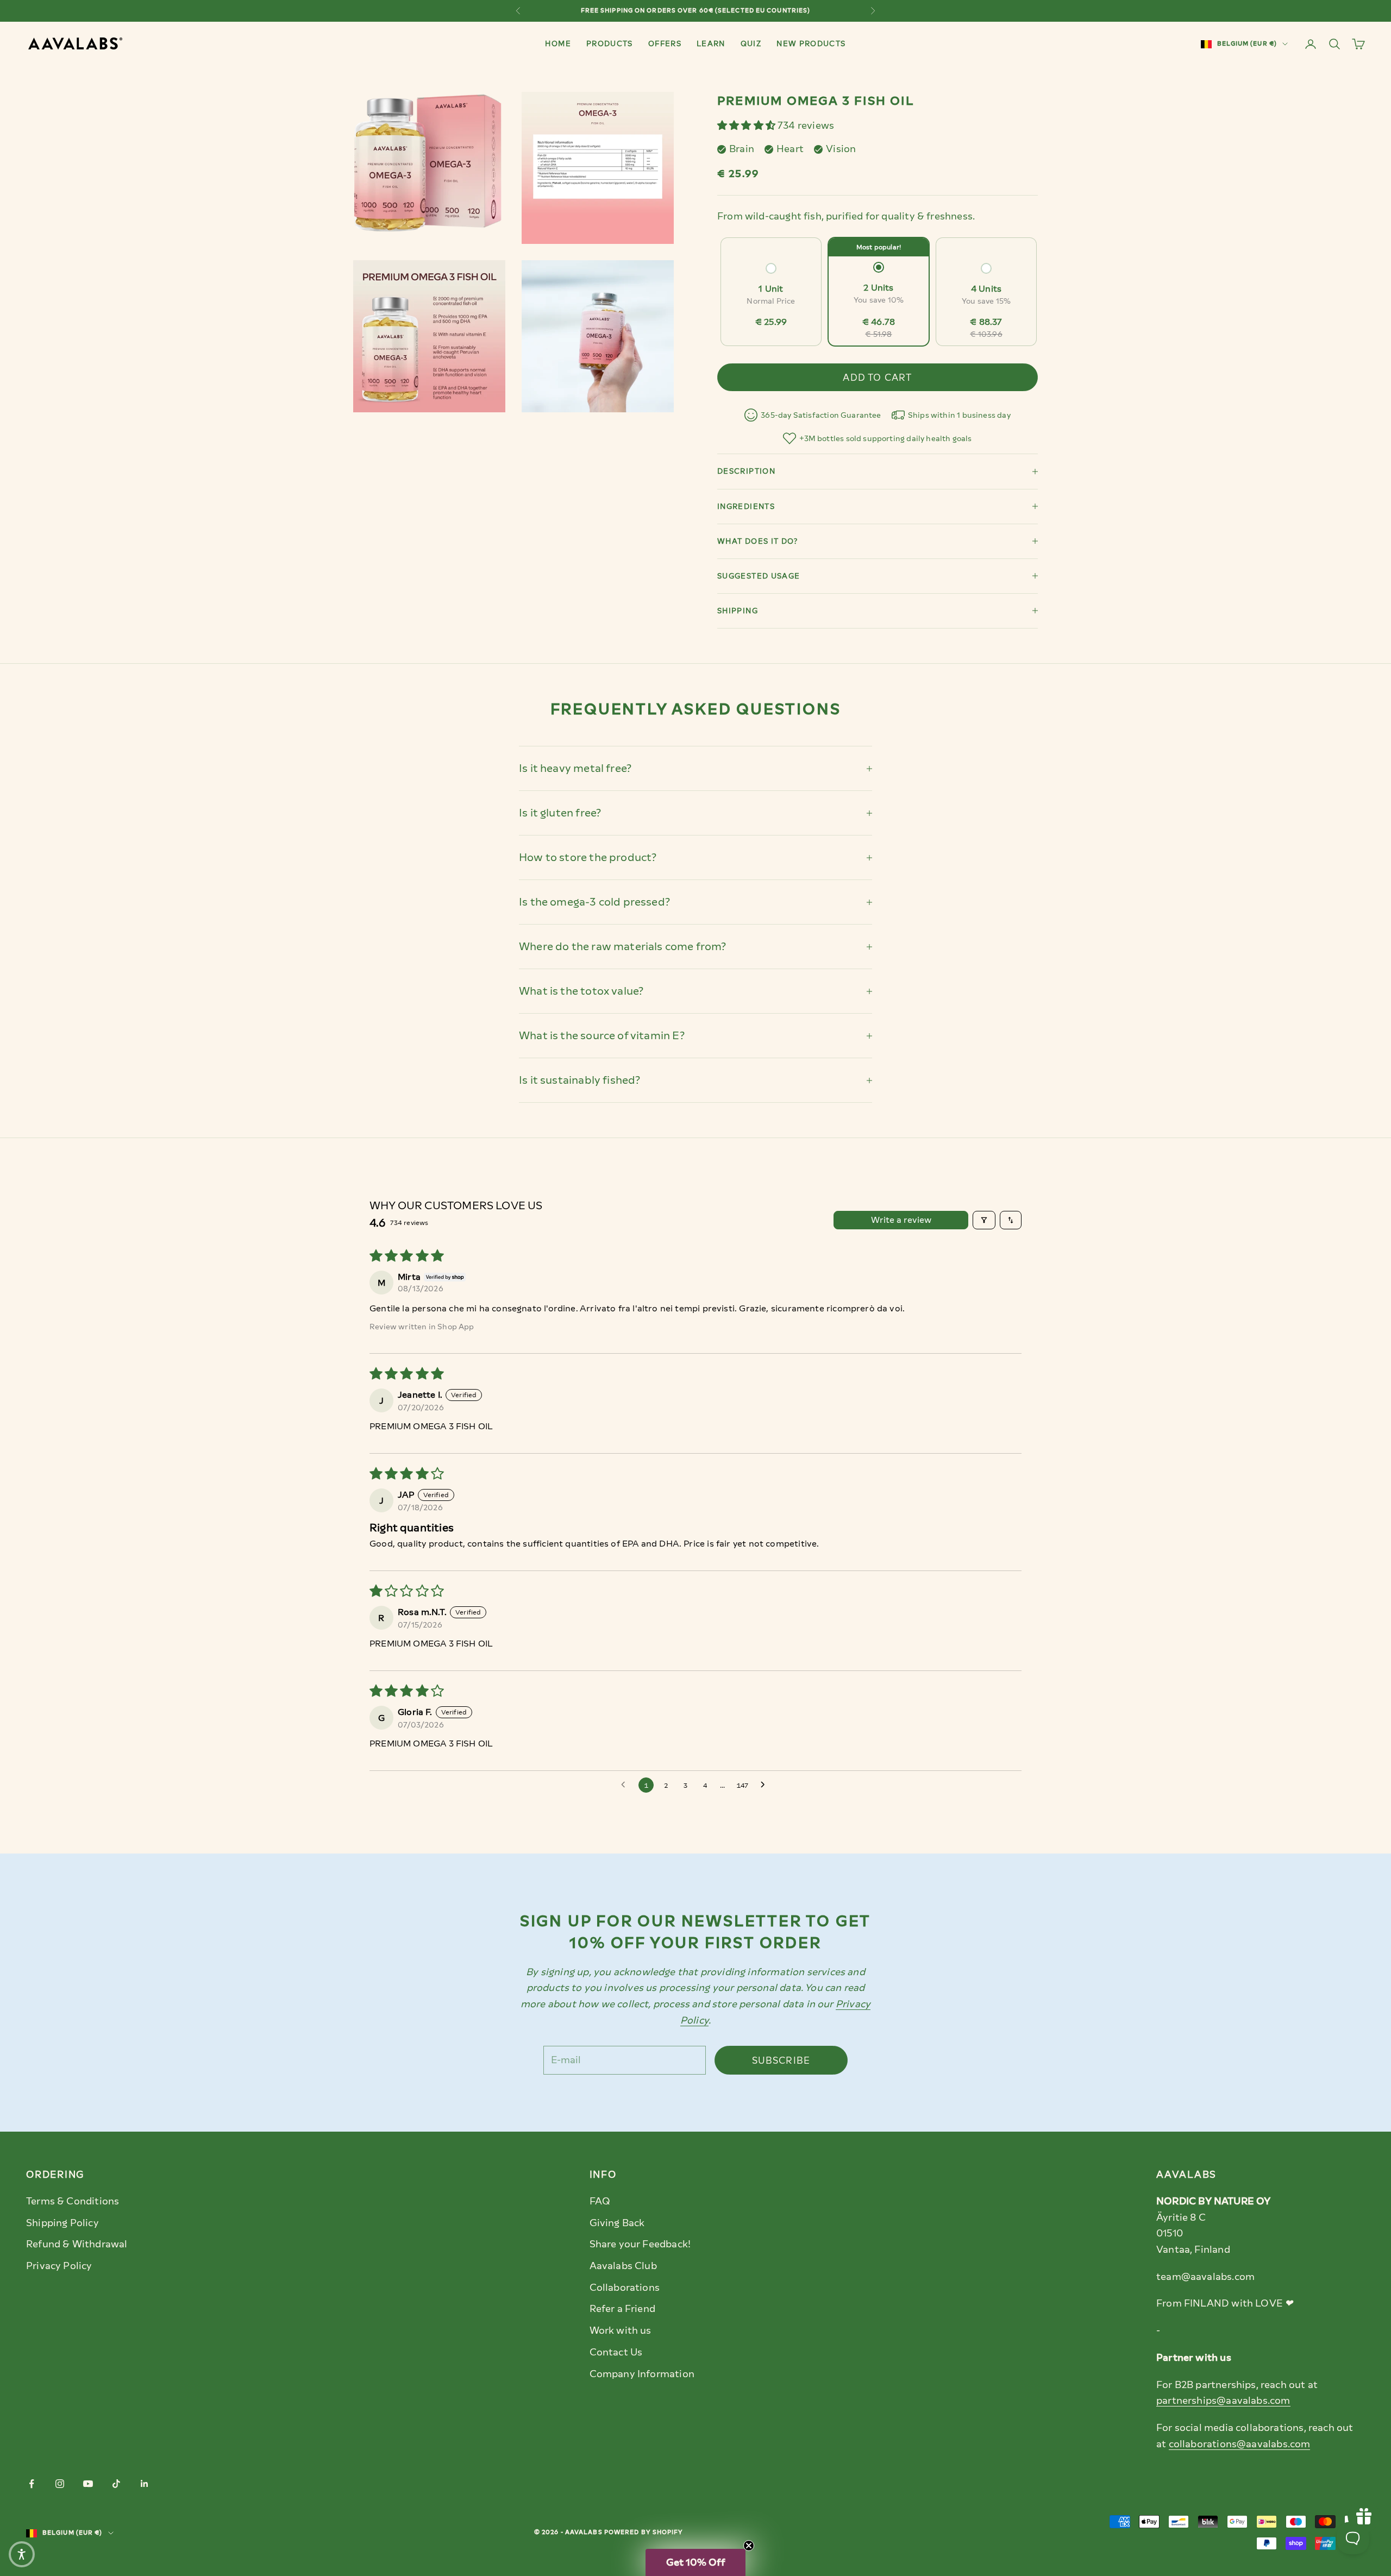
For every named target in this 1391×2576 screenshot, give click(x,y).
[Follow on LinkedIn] (145, 2484)
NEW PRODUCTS (811, 43)
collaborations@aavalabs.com (1240, 2444)
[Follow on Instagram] (60, 2484)
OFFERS (665, 43)
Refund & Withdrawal (77, 2244)
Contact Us (616, 2352)
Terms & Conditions (73, 2201)
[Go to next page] (766, 1785)
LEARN (711, 43)
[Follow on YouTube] (88, 2484)
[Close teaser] (749, 2546)
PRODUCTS (610, 43)
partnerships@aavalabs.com (1223, 2401)
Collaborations (625, 2288)
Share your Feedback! (640, 2244)
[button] (747, 125)
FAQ (600, 2201)
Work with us (621, 2330)
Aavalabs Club (623, 2266)
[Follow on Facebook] (32, 2484)
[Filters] (984, 1220)
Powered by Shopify (644, 2532)
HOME (558, 43)
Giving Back (617, 2223)
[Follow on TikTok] (116, 2484)
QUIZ (751, 43)
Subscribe (781, 2060)
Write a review (901, 1220)
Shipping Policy (62, 2223)
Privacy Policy (59, 2266)
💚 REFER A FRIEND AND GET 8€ (695, 11)
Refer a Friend (623, 2309)
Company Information (642, 2374)
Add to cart (877, 378)
